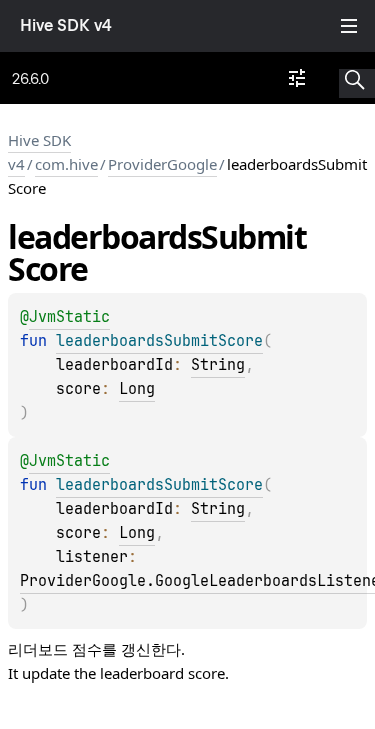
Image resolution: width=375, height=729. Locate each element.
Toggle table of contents (349, 26)
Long (137, 389)
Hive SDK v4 (66, 25)
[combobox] (297, 78)
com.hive (66, 164)
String (218, 365)
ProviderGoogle (162, 164)
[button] (357, 78)
